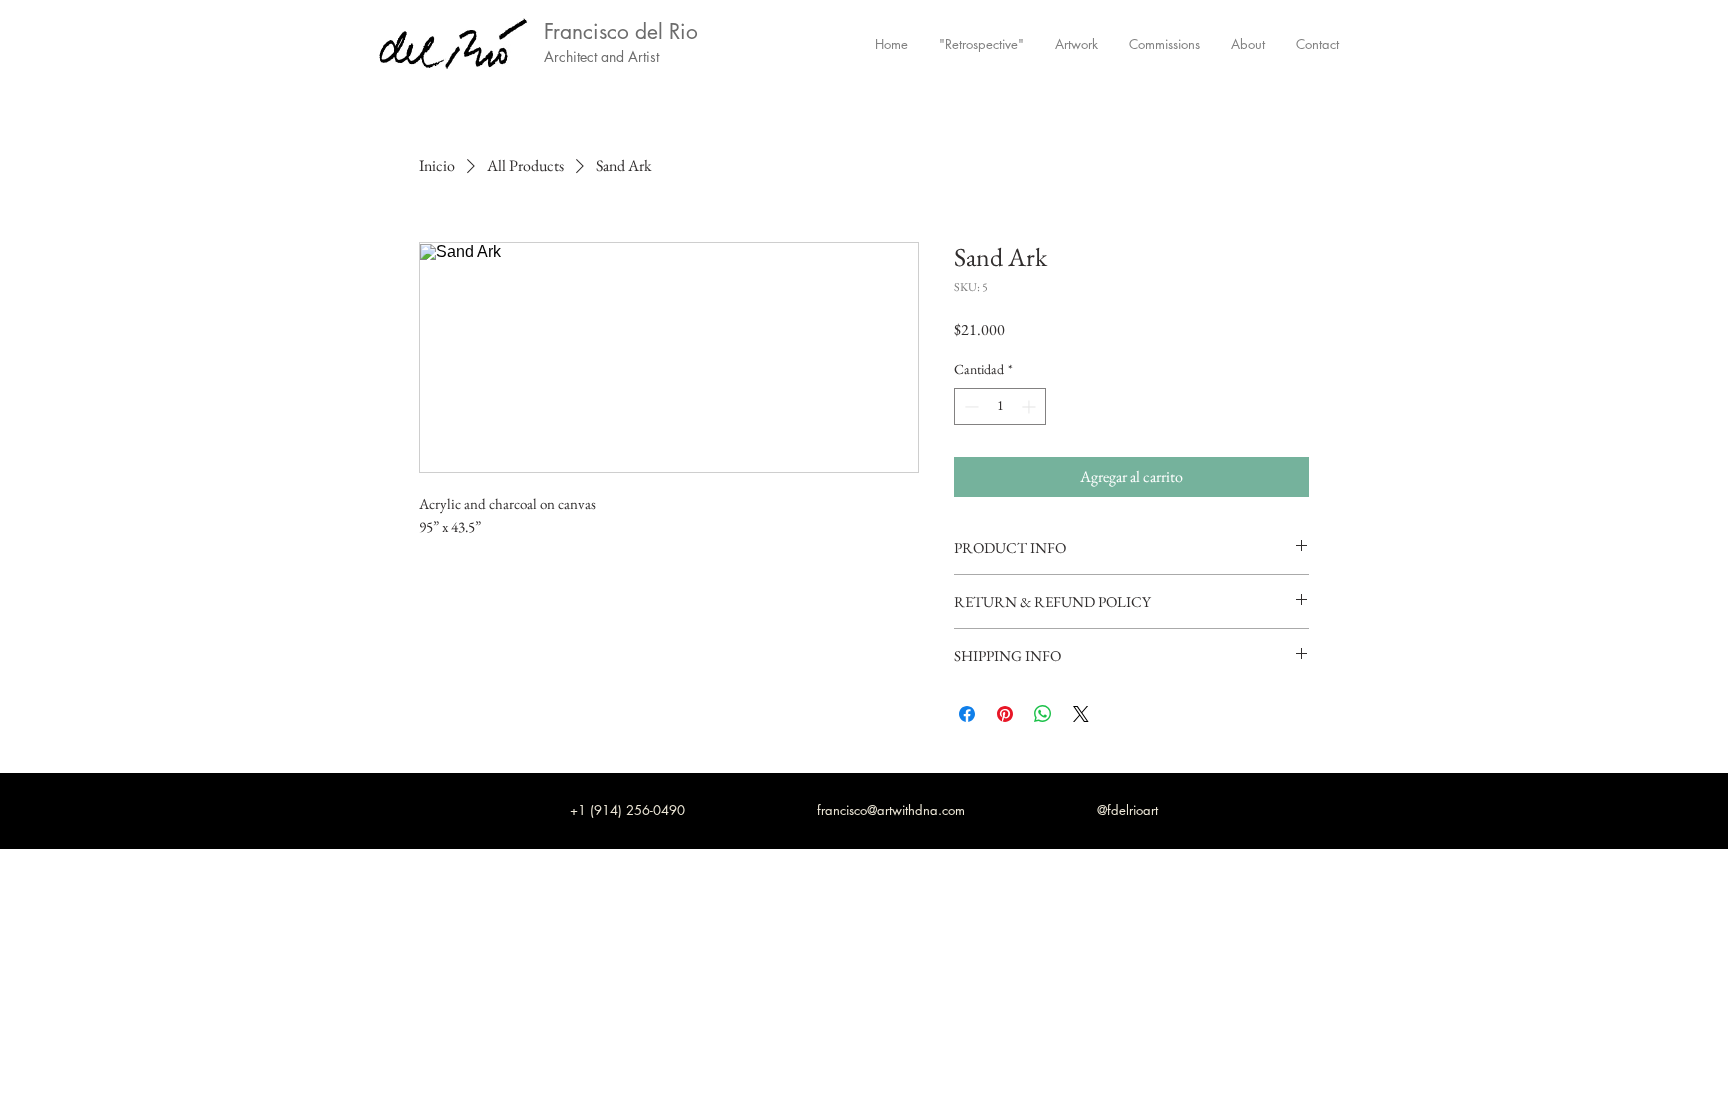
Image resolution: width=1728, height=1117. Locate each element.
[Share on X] (1081, 714)
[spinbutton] (1000, 406)
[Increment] (1030, 406)
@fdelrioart (1127, 810)
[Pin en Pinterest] (1005, 714)
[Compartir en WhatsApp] (1043, 714)
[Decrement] (969, 406)
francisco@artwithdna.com (891, 810)
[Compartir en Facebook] (967, 714)
